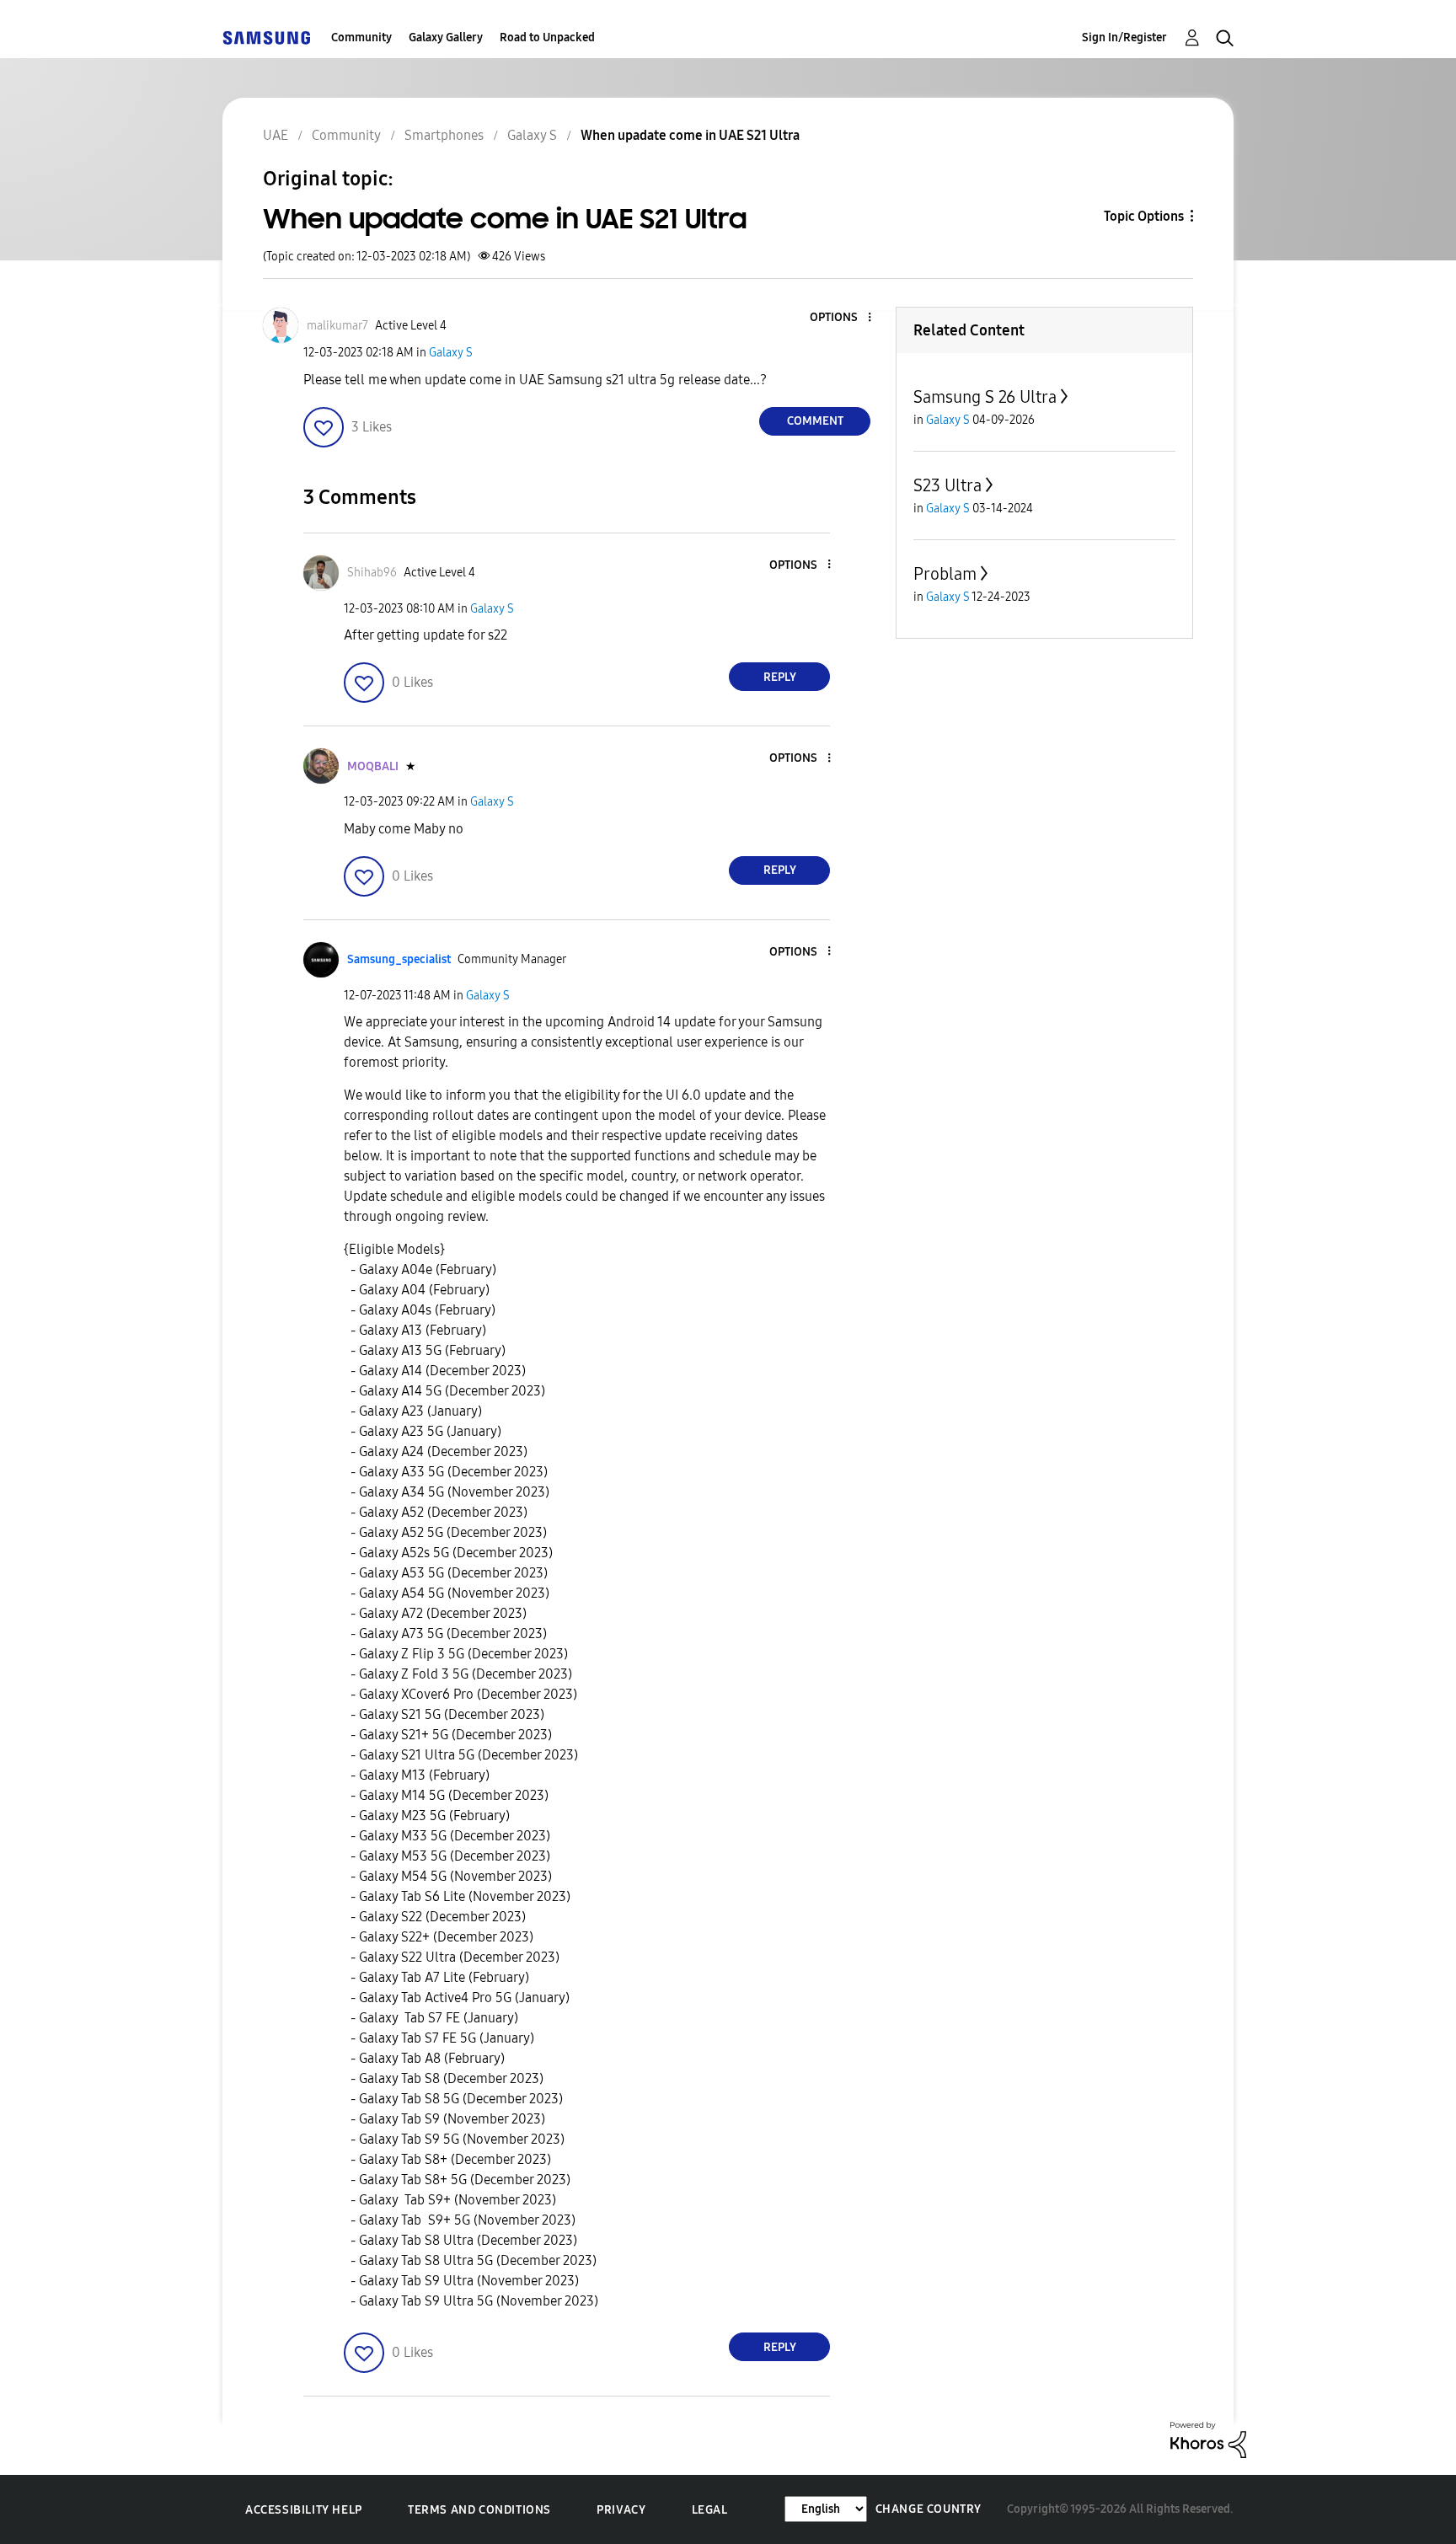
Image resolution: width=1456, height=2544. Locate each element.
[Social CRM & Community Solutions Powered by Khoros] (1208, 2439)
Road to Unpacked (547, 37)
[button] (842, 318)
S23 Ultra (947, 485)
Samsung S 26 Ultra (985, 397)
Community (361, 37)
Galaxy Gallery (446, 37)
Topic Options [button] (1144, 216)
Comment (815, 421)
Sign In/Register (1124, 37)
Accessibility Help (304, 2510)
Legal (710, 2510)
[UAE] (266, 37)
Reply (780, 677)
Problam (945, 574)
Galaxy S (451, 353)
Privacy (621, 2510)
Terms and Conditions (479, 2510)
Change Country (929, 2509)
